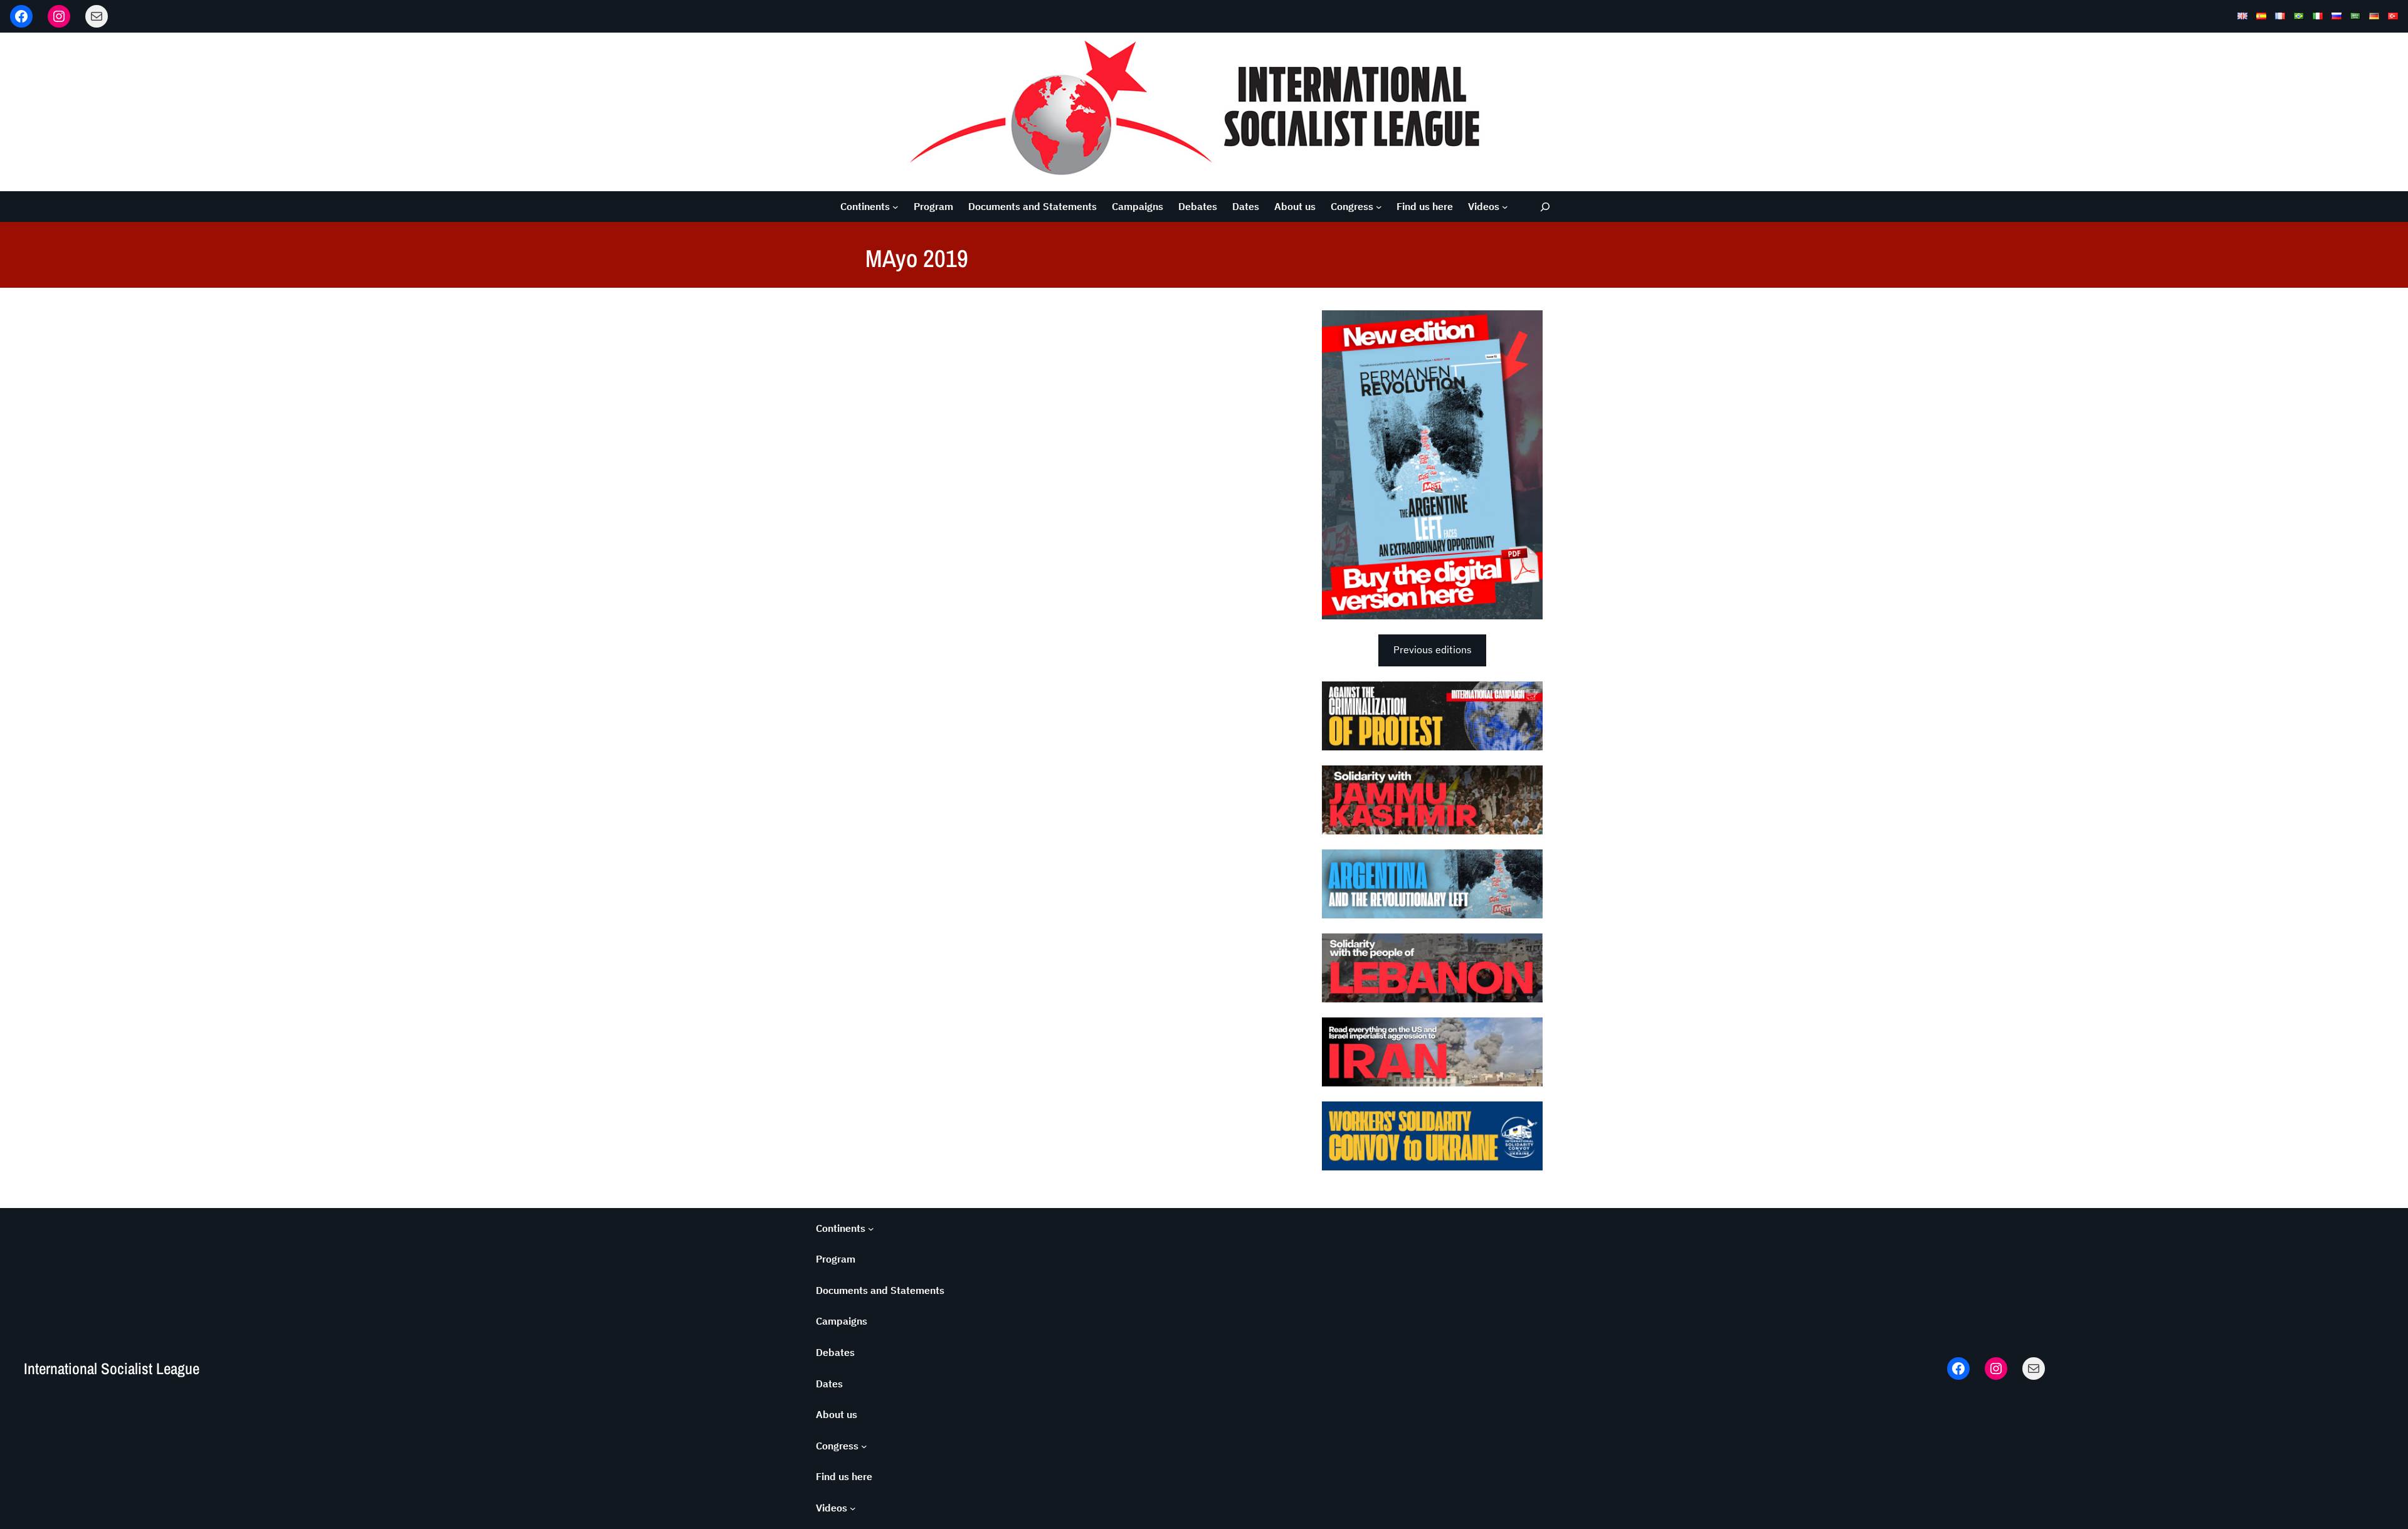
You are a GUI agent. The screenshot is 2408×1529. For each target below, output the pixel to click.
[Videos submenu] (1505, 207)
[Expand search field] (1545, 207)
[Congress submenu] (1379, 207)
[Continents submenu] (895, 207)
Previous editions (1433, 649)
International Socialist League (112, 1369)
